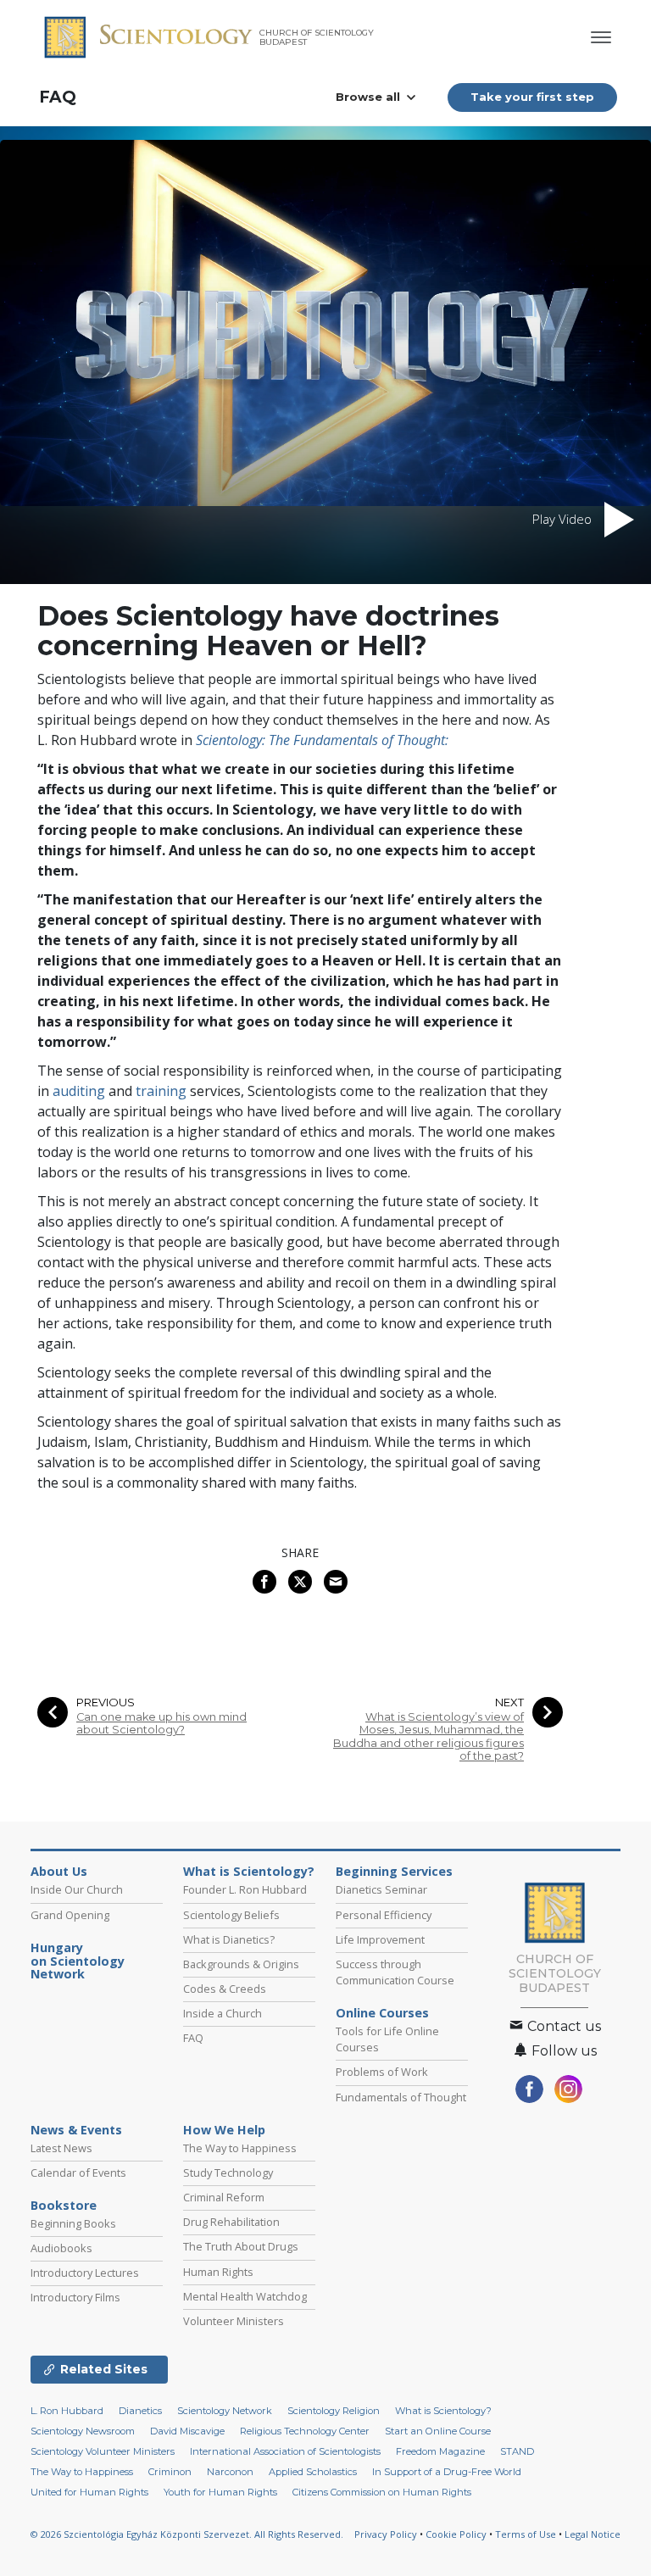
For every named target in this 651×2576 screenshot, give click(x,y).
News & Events (76, 2130)
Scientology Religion (334, 2411)
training (161, 1091)
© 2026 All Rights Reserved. (187, 2534)
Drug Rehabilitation (231, 2222)
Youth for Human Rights (220, 2492)
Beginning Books (73, 2223)
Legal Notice (593, 2534)
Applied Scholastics (313, 2472)
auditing (79, 1091)
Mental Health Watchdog (245, 2296)
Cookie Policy (456, 2534)
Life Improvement (380, 1939)
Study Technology (228, 2173)
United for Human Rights (89, 2492)
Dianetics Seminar (381, 1889)
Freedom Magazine (440, 2451)
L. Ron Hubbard (67, 2411)
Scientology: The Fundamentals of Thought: (322, 740)
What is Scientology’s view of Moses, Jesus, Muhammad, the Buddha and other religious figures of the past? (428, 1736)
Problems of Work (382, 2072)
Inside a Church (223, 2013)
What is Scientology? (249, 1872)
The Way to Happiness (240, 2148)
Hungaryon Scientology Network (78, 1961)
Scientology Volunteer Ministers (103, 2451)
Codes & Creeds (225, 1989)
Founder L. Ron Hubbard (245, 1889)
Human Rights (218, 2272)
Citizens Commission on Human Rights (382, 2492)
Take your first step (532, 97)
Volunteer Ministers (234, 2321)
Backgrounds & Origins (241, 1964)
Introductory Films (75, 2297)
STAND (517, 2451)
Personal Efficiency (384, 1915)
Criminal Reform (224, 2197)
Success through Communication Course (395, 1972)
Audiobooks (61, 2248)
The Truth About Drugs (241, 2246)
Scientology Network (225, 2411)
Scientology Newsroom (83, 2431)
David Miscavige (187, 2431)
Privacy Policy (386, 2534)
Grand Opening (70, 1915)
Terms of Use (526, 2534)
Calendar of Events (78, 2173)
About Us (59, 1872)
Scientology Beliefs (231, 1915)
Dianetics (140, 2411)
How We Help (224, 2130)
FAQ (58, 97)
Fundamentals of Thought (401, 2097)
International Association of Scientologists (285, 2451)
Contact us (562, 2026)
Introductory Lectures (85, 2273)
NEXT (509, 1702)
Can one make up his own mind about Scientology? (161, 1723)
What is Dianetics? (229, 1939)
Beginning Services (394, 1872)
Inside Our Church (77, 1889)
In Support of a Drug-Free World (447, 2472)
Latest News (61, 2148)
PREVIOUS (106, 1702)
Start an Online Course (438, 2431)
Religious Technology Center (305, 2431)
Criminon (170, 2472)
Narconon (230, 2472)
